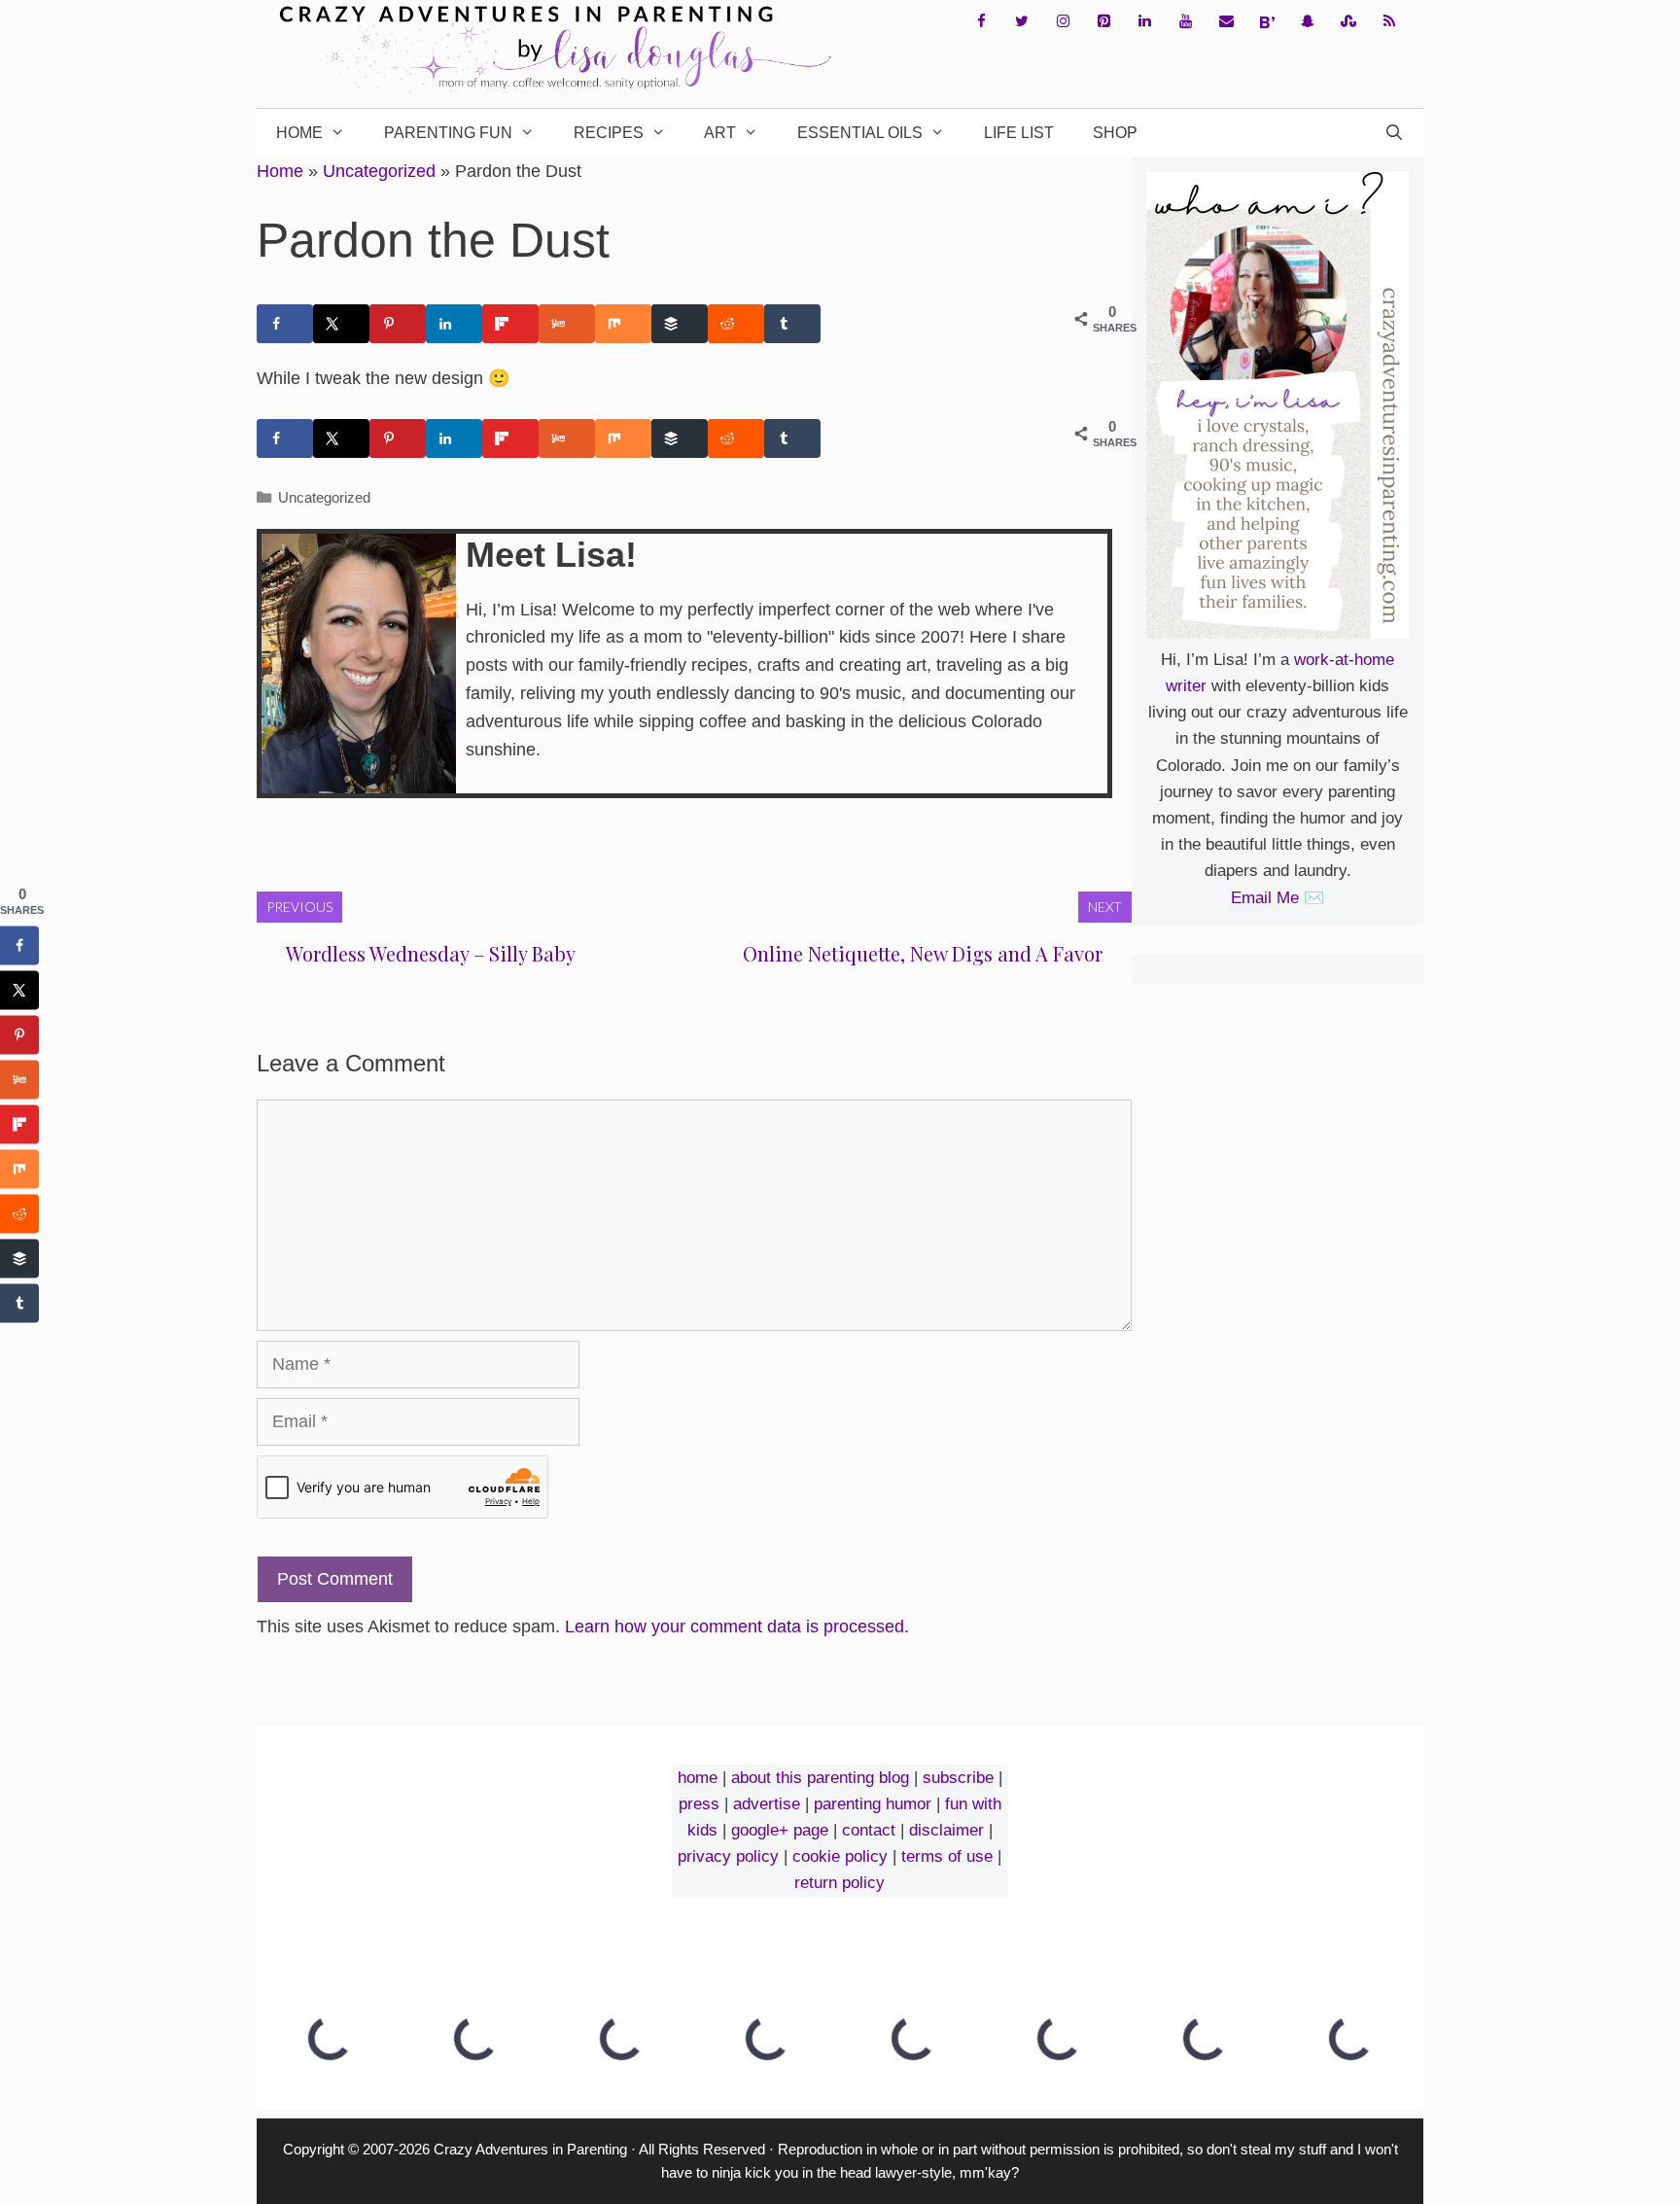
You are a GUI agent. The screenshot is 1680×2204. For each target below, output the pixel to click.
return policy (840, 1883)
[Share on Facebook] (285, 324)
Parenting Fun (448, 133)
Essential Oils (860, 133)
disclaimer (946, 1830)
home (698, 1778)
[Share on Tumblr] (792, 324)
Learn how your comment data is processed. (737, 1627)
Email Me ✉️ (1277, 898)
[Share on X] (341, 324)
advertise (767, 1804)
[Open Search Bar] (1394, 133)
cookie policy (840, 1856)
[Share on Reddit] (736, 324)
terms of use (947, 1856)
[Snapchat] (1308, 22)
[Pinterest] (1103, 22)
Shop (1115, 133)
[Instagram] (1063, 22)
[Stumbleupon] (1348, 22)
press (699, 1804)
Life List (1019, 133)
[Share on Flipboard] (510, 324)
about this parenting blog (820, 1778)
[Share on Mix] (623, 324)
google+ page (780, 1830)
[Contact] (1226, 22)
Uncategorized (379, 171)
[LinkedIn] (1144, 22)
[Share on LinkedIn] (454, 324)
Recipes (609, 133)
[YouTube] (1185, 22)
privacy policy (728, 1856)
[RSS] (1389, 22)
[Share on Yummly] (567, 324)
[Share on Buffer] (680, 324)
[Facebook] (981, 22)
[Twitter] (1022, 22)
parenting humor (873, 1804)
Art (720, 133)
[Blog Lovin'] (1267, 22)
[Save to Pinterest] (398, 324)
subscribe (958, 1778)
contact (869, 1830)
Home (299, 133)
